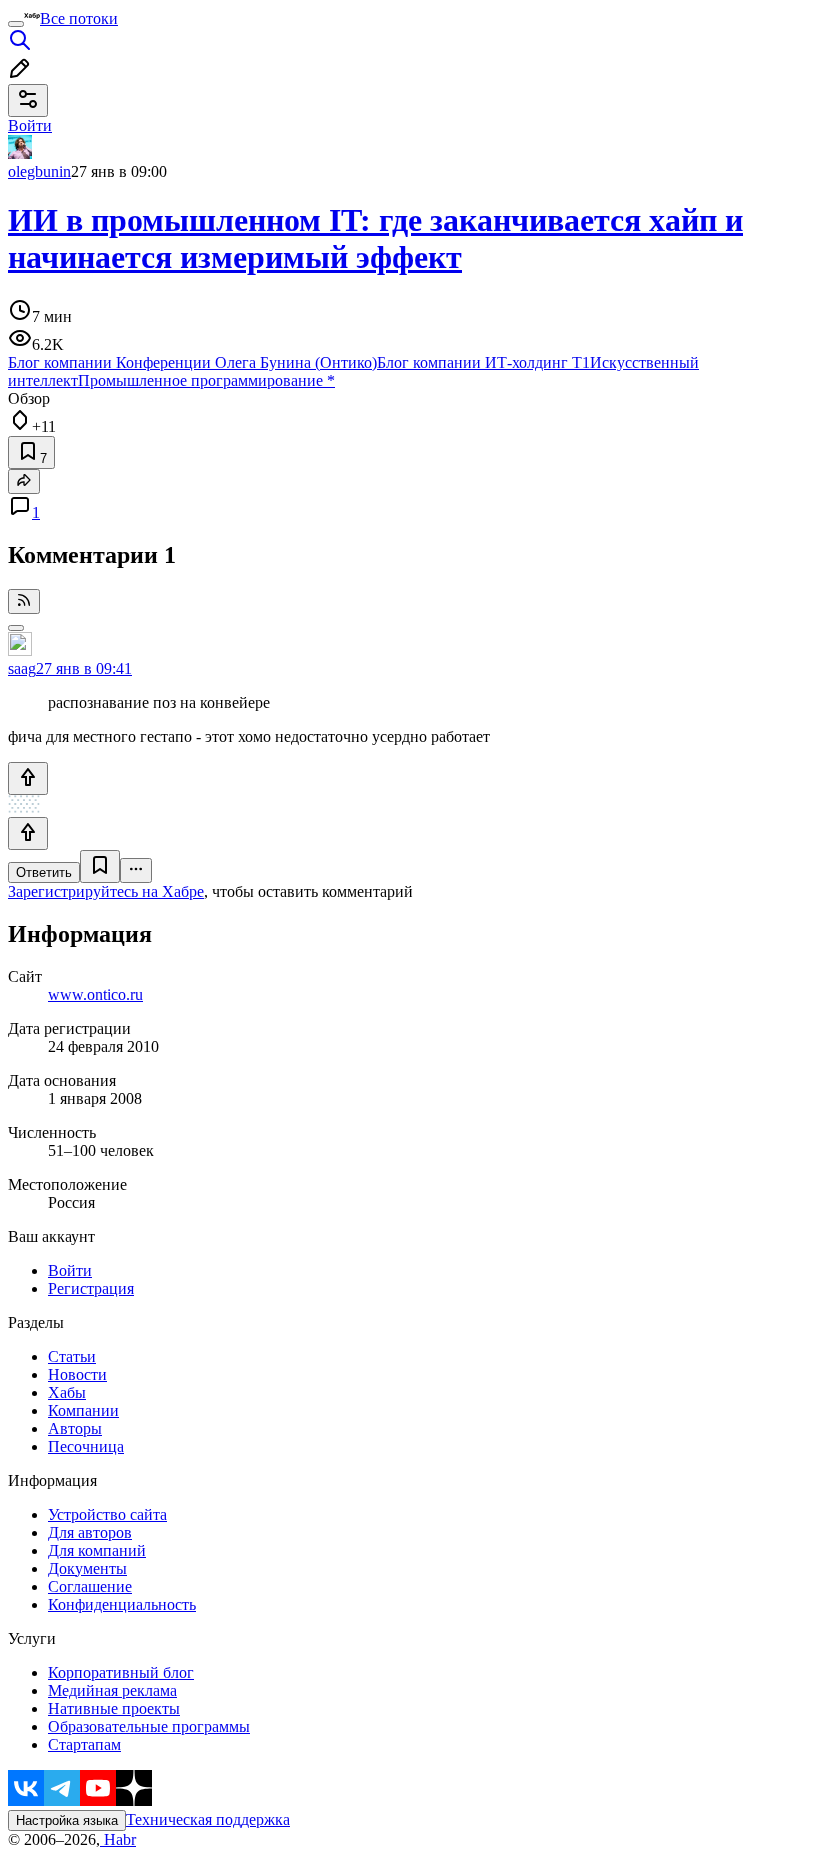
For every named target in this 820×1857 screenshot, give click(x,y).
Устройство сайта (107, 1514)
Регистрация (91, 1288)
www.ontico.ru (95, 994)
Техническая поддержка (208, 1819)
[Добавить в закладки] (100, 866)
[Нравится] (28, 778)
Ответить (44, 872)
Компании (83, 1410)
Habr (118, 1839)
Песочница (86, 1446)
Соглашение (90, 1586)
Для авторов (90, 1532)
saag (22, 668)
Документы (87, 1568)
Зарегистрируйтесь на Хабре (106, 891)
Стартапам (84, 1744)
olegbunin (39, 171)
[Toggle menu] (16, 24)
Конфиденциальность (122, 1604)
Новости (77, 1374)
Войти (70, 1270)
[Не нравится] (28, 833)
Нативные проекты (114, 1708)
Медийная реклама (112, 1690)
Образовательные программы (149, 1726)
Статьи (72, 1356)
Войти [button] (30, 125)
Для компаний (97, 1550)
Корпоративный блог (121, 1672)
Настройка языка (67, 1820)
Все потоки (79, 18)
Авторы (75, 1428)
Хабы (67, 1392)
